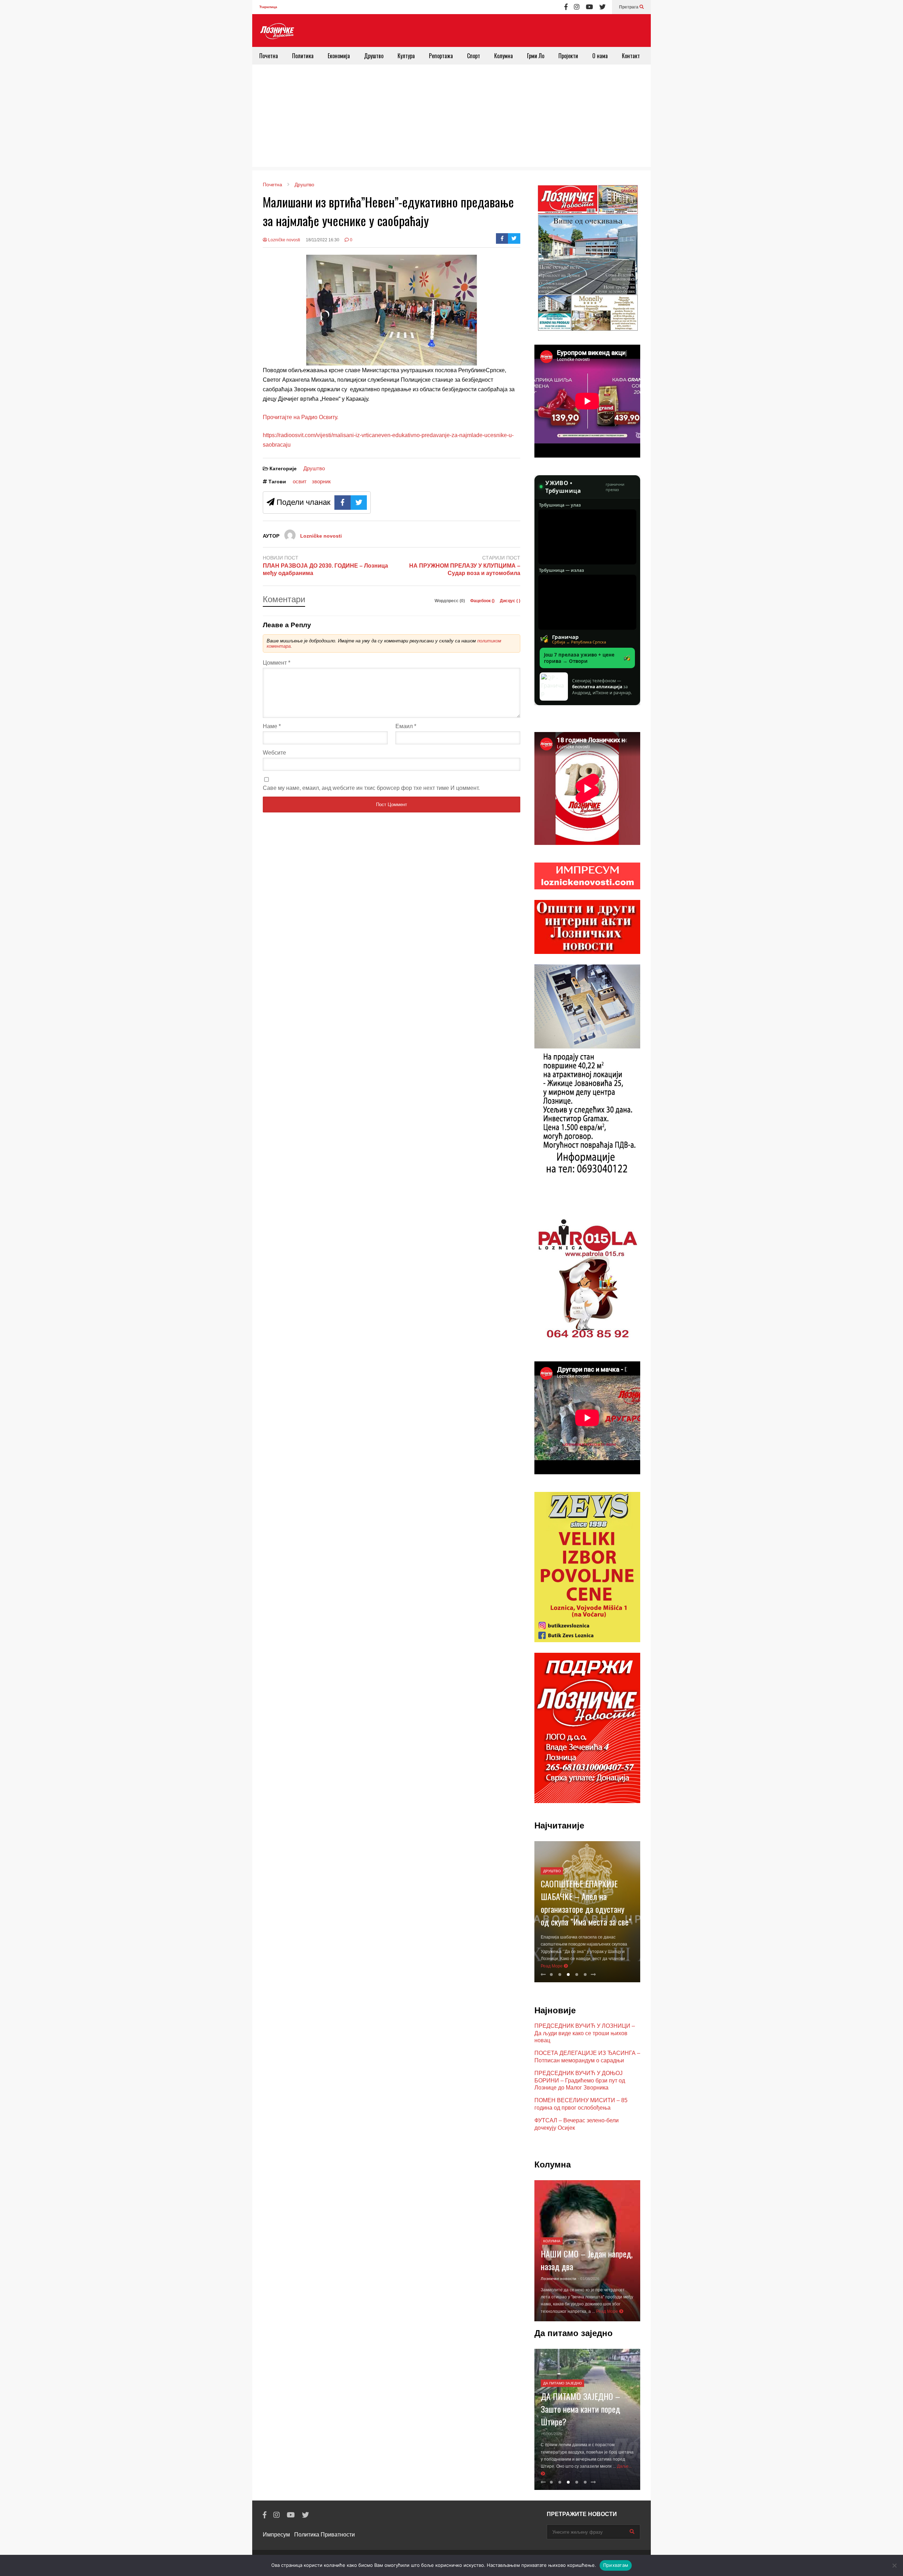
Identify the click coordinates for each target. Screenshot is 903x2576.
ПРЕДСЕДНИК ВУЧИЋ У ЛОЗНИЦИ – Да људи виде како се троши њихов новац (585, 2033)
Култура (406, 56)
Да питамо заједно (563, 2376)
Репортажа (441, 56)
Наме (272, 726)
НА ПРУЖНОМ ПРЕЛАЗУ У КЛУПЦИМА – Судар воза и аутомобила (465, 569)
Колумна (504, 56)
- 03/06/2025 (552, 2426)
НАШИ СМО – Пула (572, 2259)
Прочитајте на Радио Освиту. (301, 417)
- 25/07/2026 (585, 2272)
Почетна (269, 56)
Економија (339, 56)
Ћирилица (268, 7)
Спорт (474, 56)
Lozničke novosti (284, 240)
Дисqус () (510, 601)
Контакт (631, 56)
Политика (303, 56)
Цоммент (277, 663)
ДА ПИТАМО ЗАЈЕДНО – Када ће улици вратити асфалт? (580, 2401)
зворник (321, 481)
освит (300, 481)
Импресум (276, 2535)
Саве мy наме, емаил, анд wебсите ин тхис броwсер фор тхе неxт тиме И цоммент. (371, 788)
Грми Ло (536, 56)
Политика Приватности (325, 2535)
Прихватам (616, 2565)
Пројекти (568, 56)
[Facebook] (566, 7)
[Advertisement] (451, 117)
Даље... (549, 2474)
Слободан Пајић (557, 2272)
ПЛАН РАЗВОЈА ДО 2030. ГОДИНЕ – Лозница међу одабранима (325, 569)
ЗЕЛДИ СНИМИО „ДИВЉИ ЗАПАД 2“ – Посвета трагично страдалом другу (585, 1916)
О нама (600, 56)
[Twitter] (602, 7)
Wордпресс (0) (450, 601)
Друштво (374, 56)
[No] (894, 2565)
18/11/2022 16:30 (323, 240)
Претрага (629, 7)
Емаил (406, 726)
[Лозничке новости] (277, 31)
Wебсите (274, 753)
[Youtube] (589, 7)
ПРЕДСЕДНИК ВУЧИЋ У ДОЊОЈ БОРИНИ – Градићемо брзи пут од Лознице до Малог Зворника (580, 2081)
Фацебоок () (483, 601)
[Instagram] (577, 7)
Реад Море (595, 1966)
